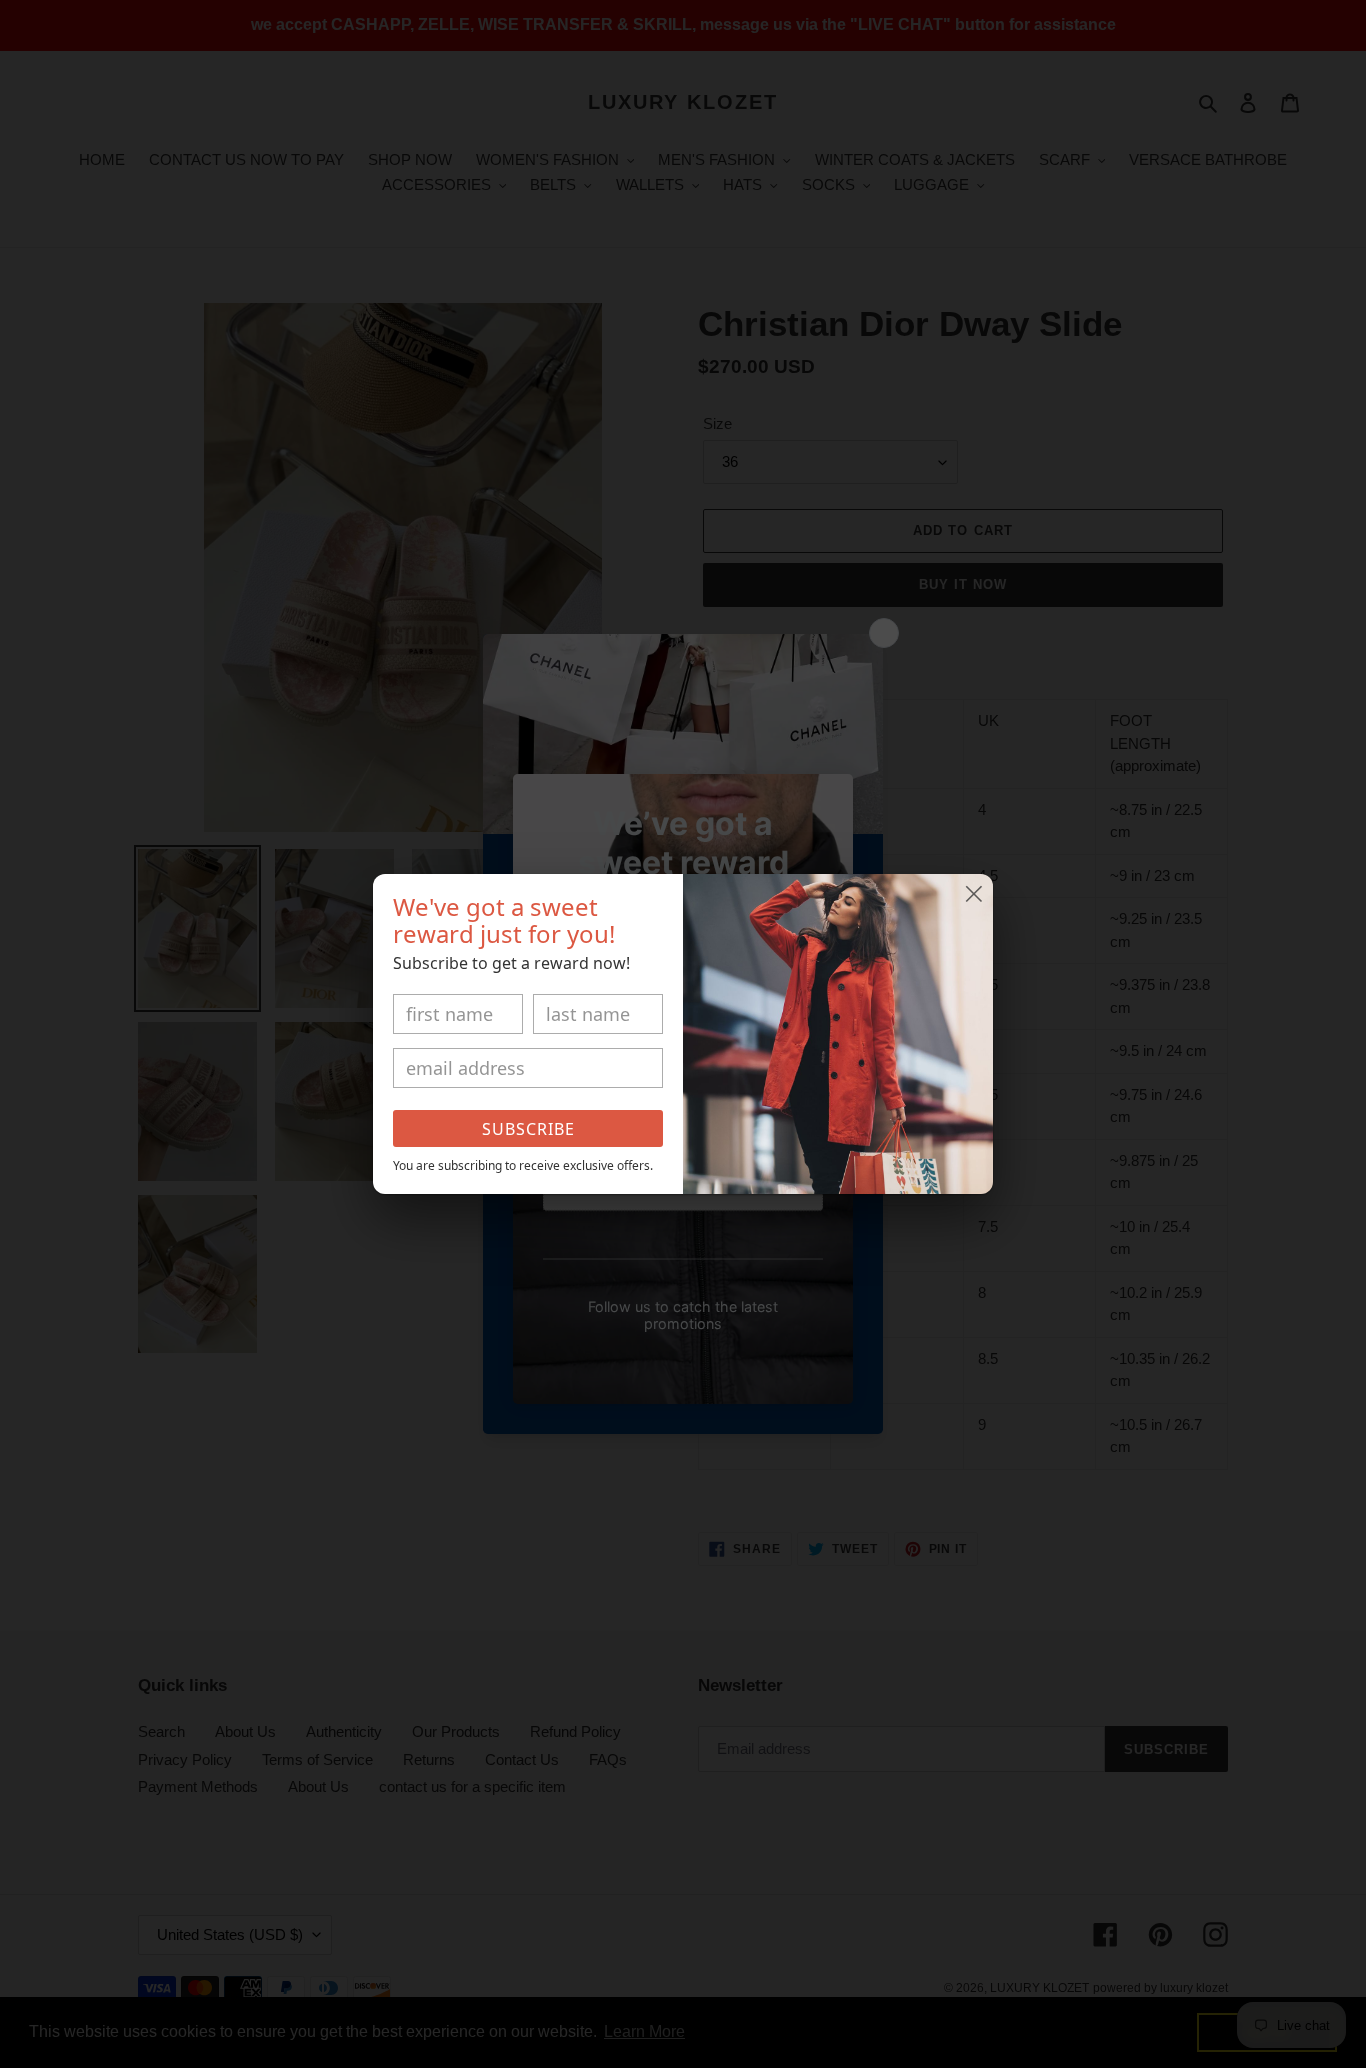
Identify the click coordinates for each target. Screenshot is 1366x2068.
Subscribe (528, 1129)
